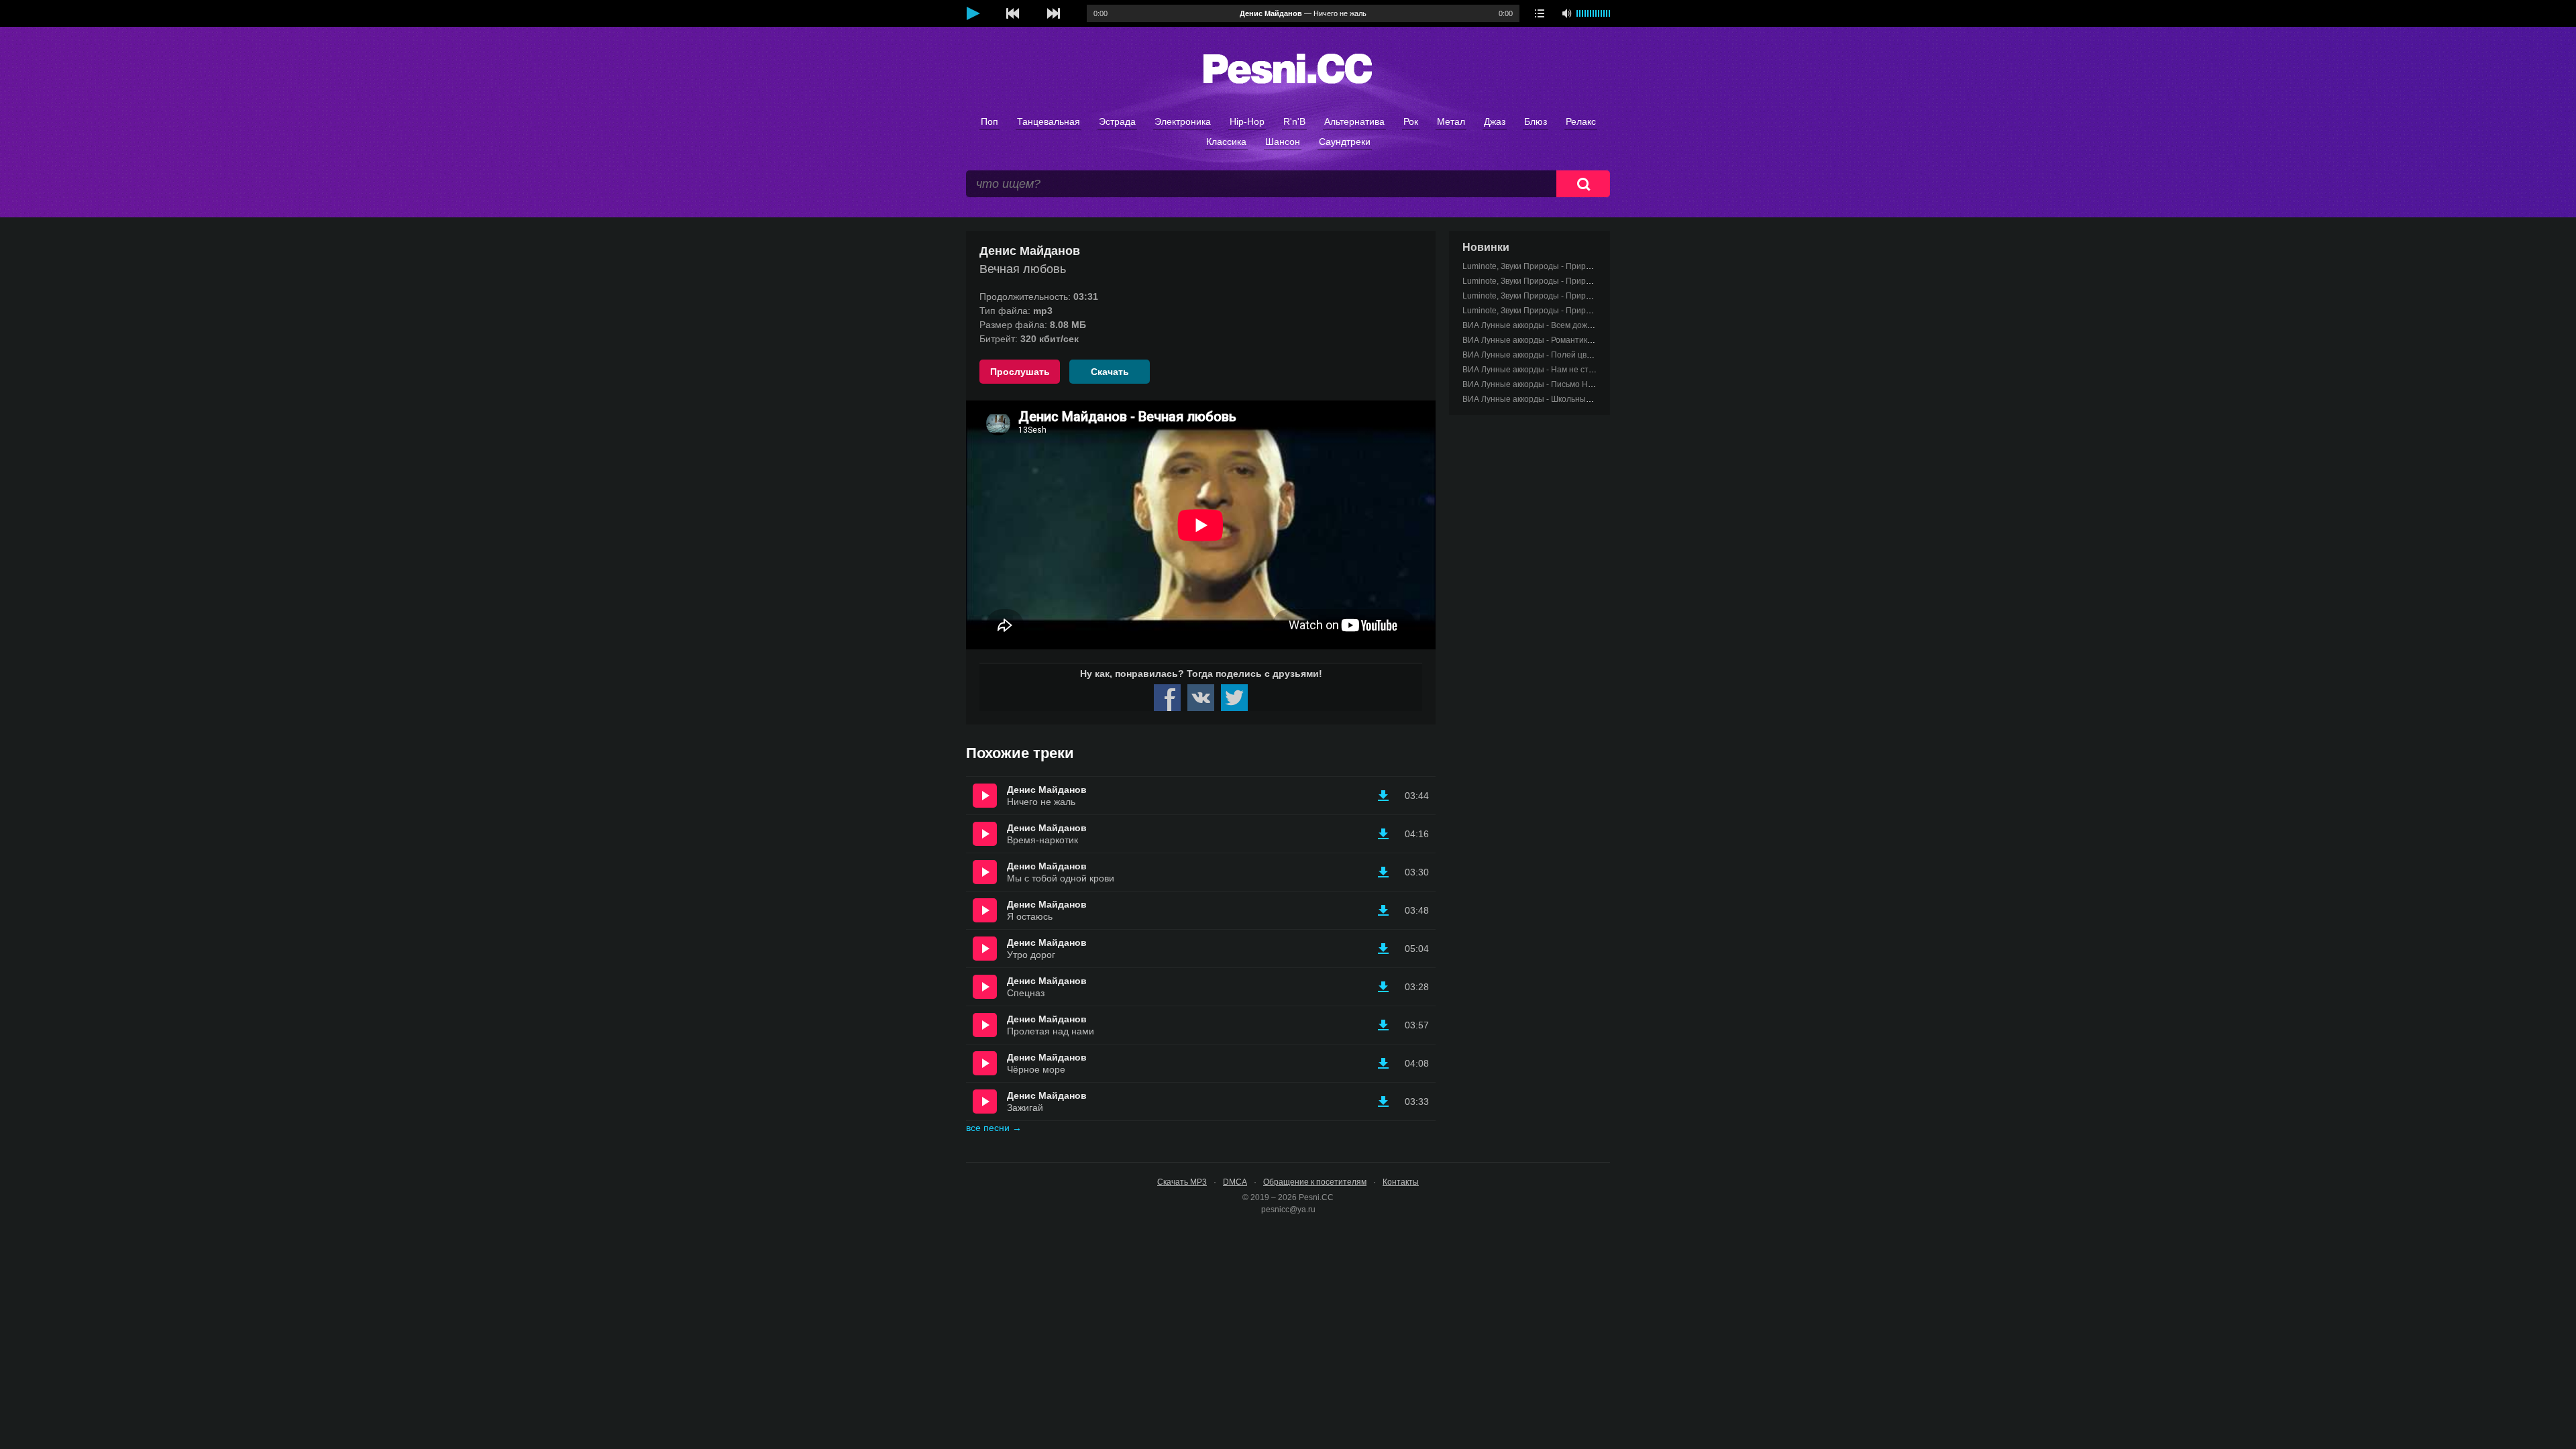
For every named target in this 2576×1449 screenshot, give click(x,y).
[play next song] (1053, 13)
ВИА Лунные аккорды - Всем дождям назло (1545, 325)
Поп (989, 121)
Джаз (1495, 121)
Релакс (1581, 121)
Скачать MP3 (1182, 1182)
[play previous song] (1013, 13)
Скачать (1110, 372)
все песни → (994, 1128)
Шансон (1283, 142)
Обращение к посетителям (1315, 1182)
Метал (1451, 121)
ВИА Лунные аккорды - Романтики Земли (1540, 340)
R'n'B (1294, 121)
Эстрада (1117, 121)
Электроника (1183, 121)
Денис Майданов (1047, 790)
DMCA (1235, 1182)
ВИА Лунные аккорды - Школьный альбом (1542, 399)
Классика (1226, 142)
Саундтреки (1345, 142)
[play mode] (1540, 13)
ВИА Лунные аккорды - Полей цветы (1532, 355)
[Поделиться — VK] (1201, 698)
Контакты (1401, 1182)
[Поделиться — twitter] (1234, 698)
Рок (1411, 121)
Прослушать (1020, 372)
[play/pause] (973, 13)
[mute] (1566, 13)
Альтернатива (1354, 121)
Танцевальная (1049, 121)
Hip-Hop (1247, 121)
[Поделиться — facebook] (1167, 698)
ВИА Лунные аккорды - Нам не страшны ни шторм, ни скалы (1577, 370)
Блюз (1536, 121)
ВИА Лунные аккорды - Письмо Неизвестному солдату (1566, 384)
